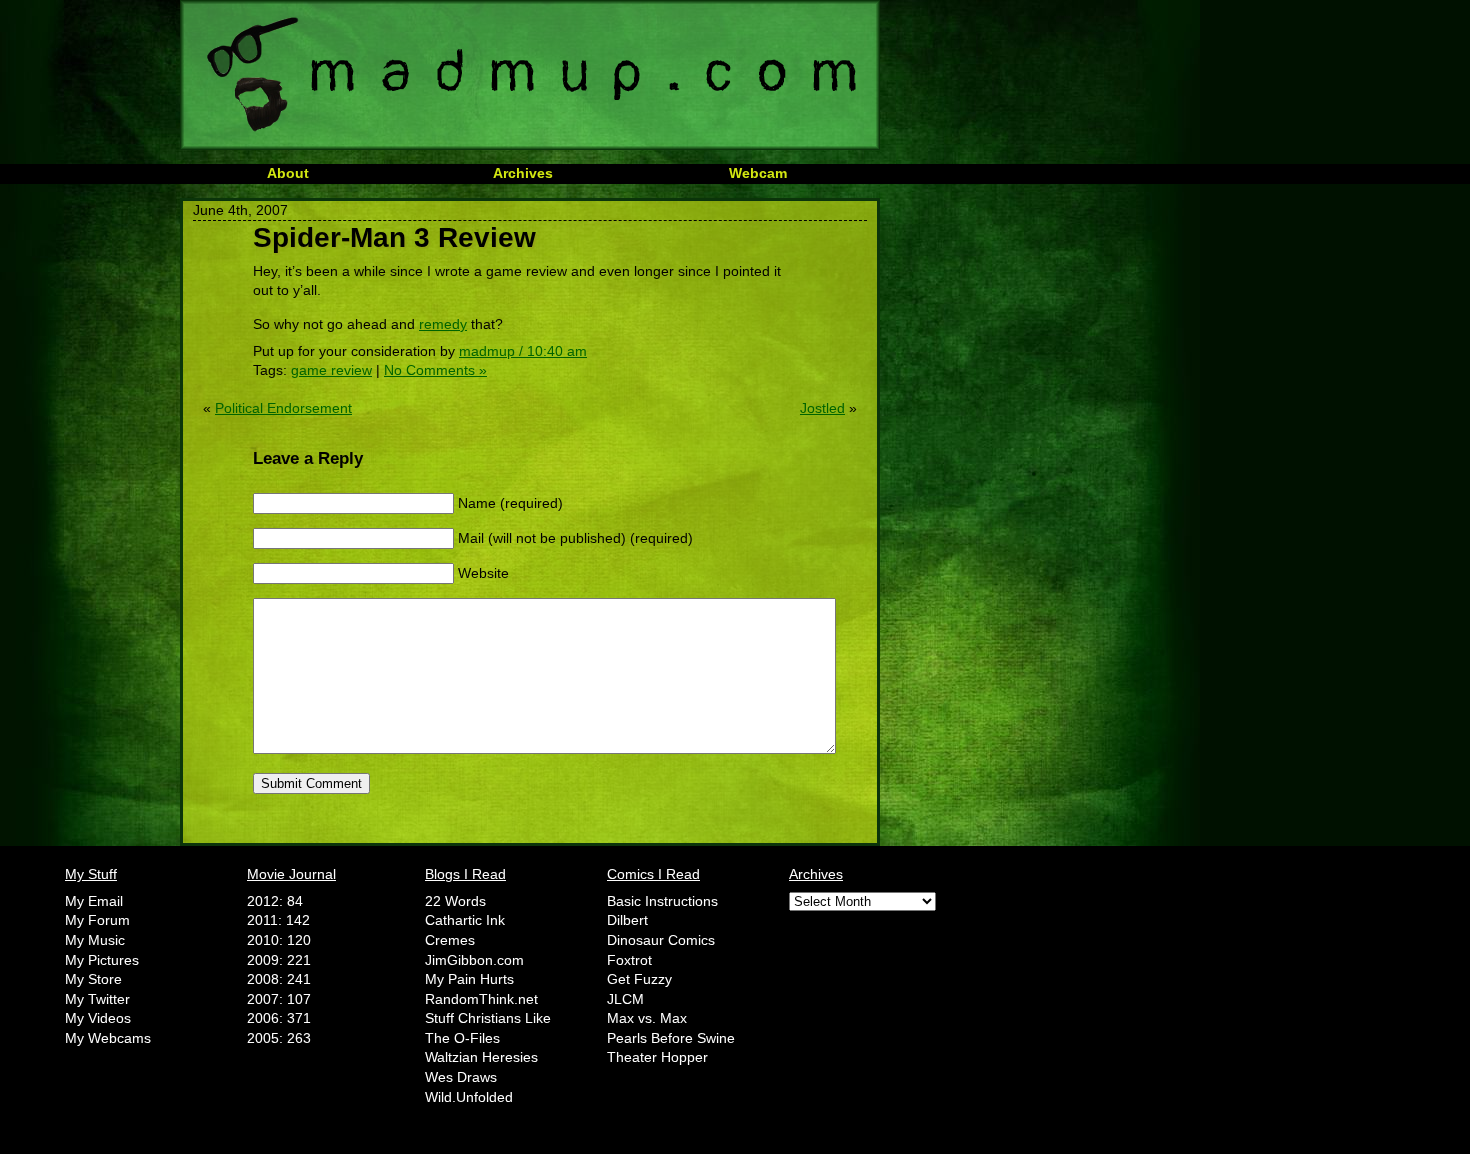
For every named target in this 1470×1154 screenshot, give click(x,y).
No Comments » (435, 370)
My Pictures (102, 960)
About (288, 173)
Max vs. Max (647, 1018)
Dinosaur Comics (661, 940)
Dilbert (627, 920)
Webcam (758, 173)
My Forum (97, 920)
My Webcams (108, 1038)
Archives (523, 173)
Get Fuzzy (639, 979)
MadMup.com (530, 75)
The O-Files (462, 1038)
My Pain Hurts (469, 979)
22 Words (455, 901)
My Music (95, 940)
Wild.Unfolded (469, 1097)
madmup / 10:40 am (523, 351)
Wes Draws (461, 1077)
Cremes (450, 940)
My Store (93, 979)
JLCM (625, 999)
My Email (94, 901)
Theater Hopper (657, 1057)
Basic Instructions (662, 901)
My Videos (98, 1018)
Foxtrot (629, 960)
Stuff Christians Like (488, 1018)
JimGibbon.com (474, 960)
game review (331, 370)
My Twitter (97, 999)
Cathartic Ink (465, 920)
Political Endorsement (283, 408)
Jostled (822, 408)
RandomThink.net (481, 999)
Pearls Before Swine (671, 1038)
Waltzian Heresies (481, 1057)
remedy (443, 324)
